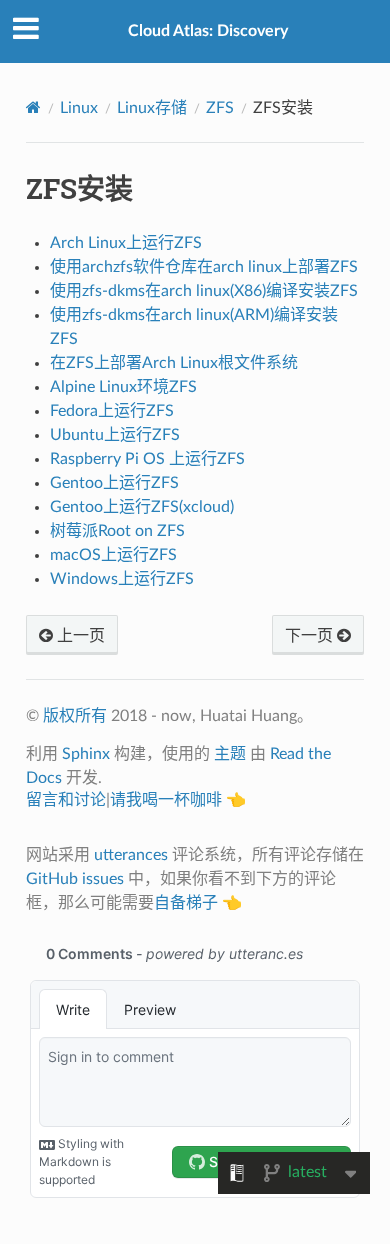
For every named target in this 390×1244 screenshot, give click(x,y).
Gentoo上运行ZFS (114, 483)
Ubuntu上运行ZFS (115, 435)
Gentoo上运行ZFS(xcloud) (142, 507)
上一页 (79, 636)
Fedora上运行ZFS (112, 411)
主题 (230, 754)
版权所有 (75, 716)
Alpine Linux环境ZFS (123, 387)
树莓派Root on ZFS (117, 531)
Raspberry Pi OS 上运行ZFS (147, 459)
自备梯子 (186, 903)
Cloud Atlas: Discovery (208, 31)
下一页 (311, 636)
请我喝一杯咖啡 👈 (178, 800)
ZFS (220, 108)
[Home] (33, 107)
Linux (79, 108)
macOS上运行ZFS (113, 555)
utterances (131, 855)
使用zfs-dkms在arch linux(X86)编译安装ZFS (204, 291)
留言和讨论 (66, 800)
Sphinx (86, 754)
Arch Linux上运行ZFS (126, 243)
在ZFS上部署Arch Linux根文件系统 (174, 363)
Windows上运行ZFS (122, 579)
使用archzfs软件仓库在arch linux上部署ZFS (204, 267)
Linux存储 (152, 108)
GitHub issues (75, 879)
